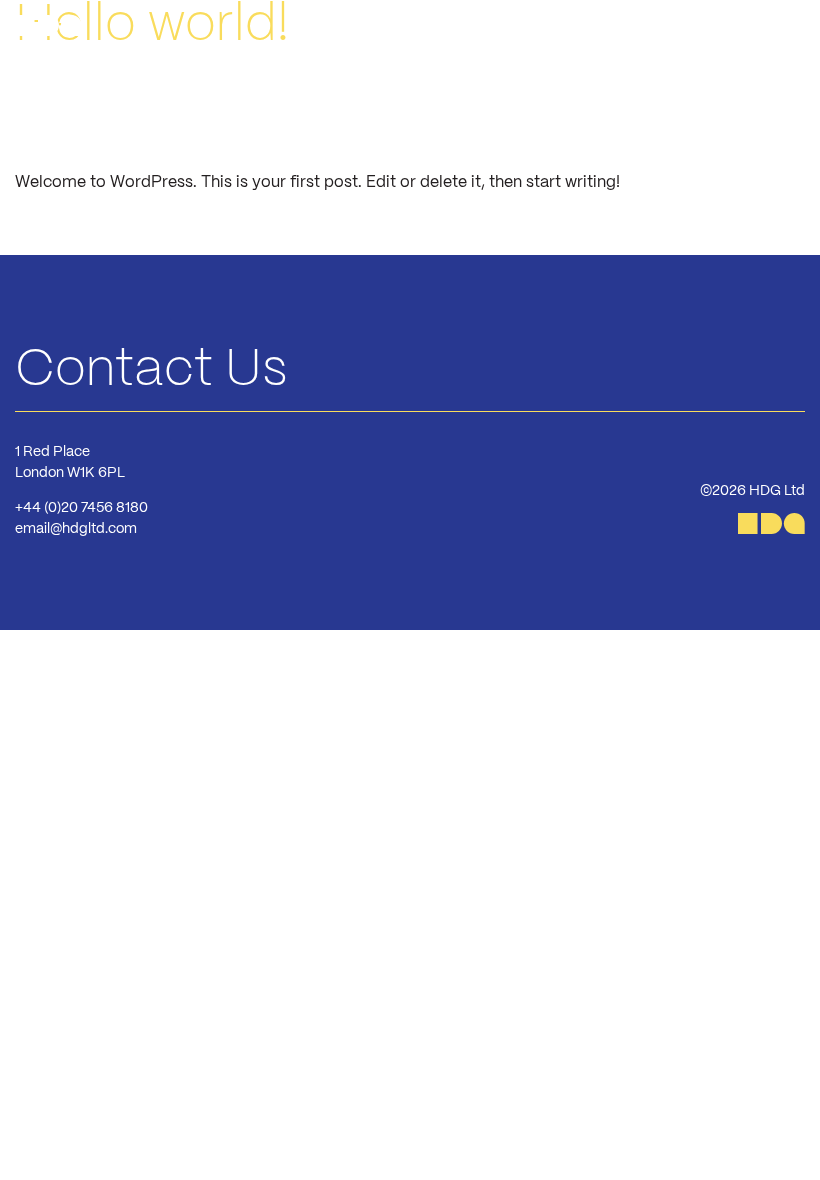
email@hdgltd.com (76, 529)
